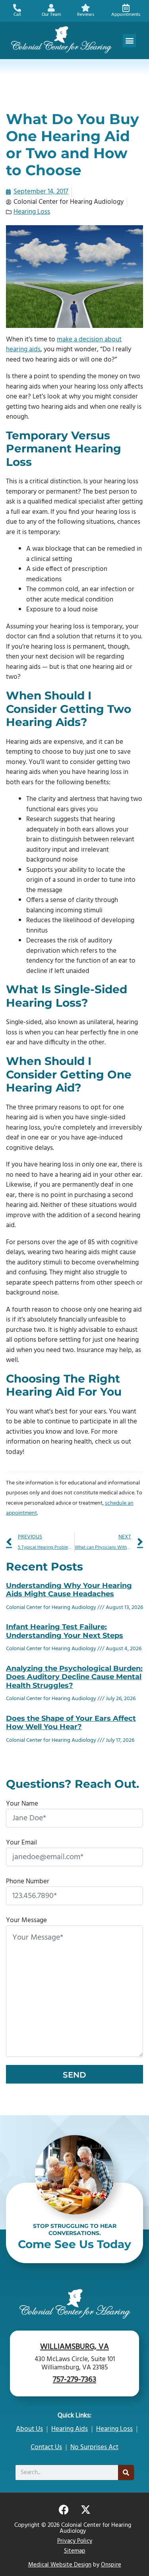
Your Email (21, 1843)
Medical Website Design (60, 2565)
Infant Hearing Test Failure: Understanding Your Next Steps (65, 1631)
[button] (129, 41)
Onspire (111, 2565)
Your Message (26, 1920)
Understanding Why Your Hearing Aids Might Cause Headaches (69, 1590)
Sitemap (75, 2551)
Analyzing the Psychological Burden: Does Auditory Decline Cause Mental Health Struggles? (74, 1677)
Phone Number (28, 1882)
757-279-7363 (74, 2380)
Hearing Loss (32, 212)
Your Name (22, 1804)
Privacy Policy (75, 2541)
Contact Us (46, 2447)
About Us (29, 2429)
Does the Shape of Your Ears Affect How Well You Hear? (71, 1723)
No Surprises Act (94, 2447)
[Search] (126, 2473)
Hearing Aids (70, 2429)
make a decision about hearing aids (64, 345)
